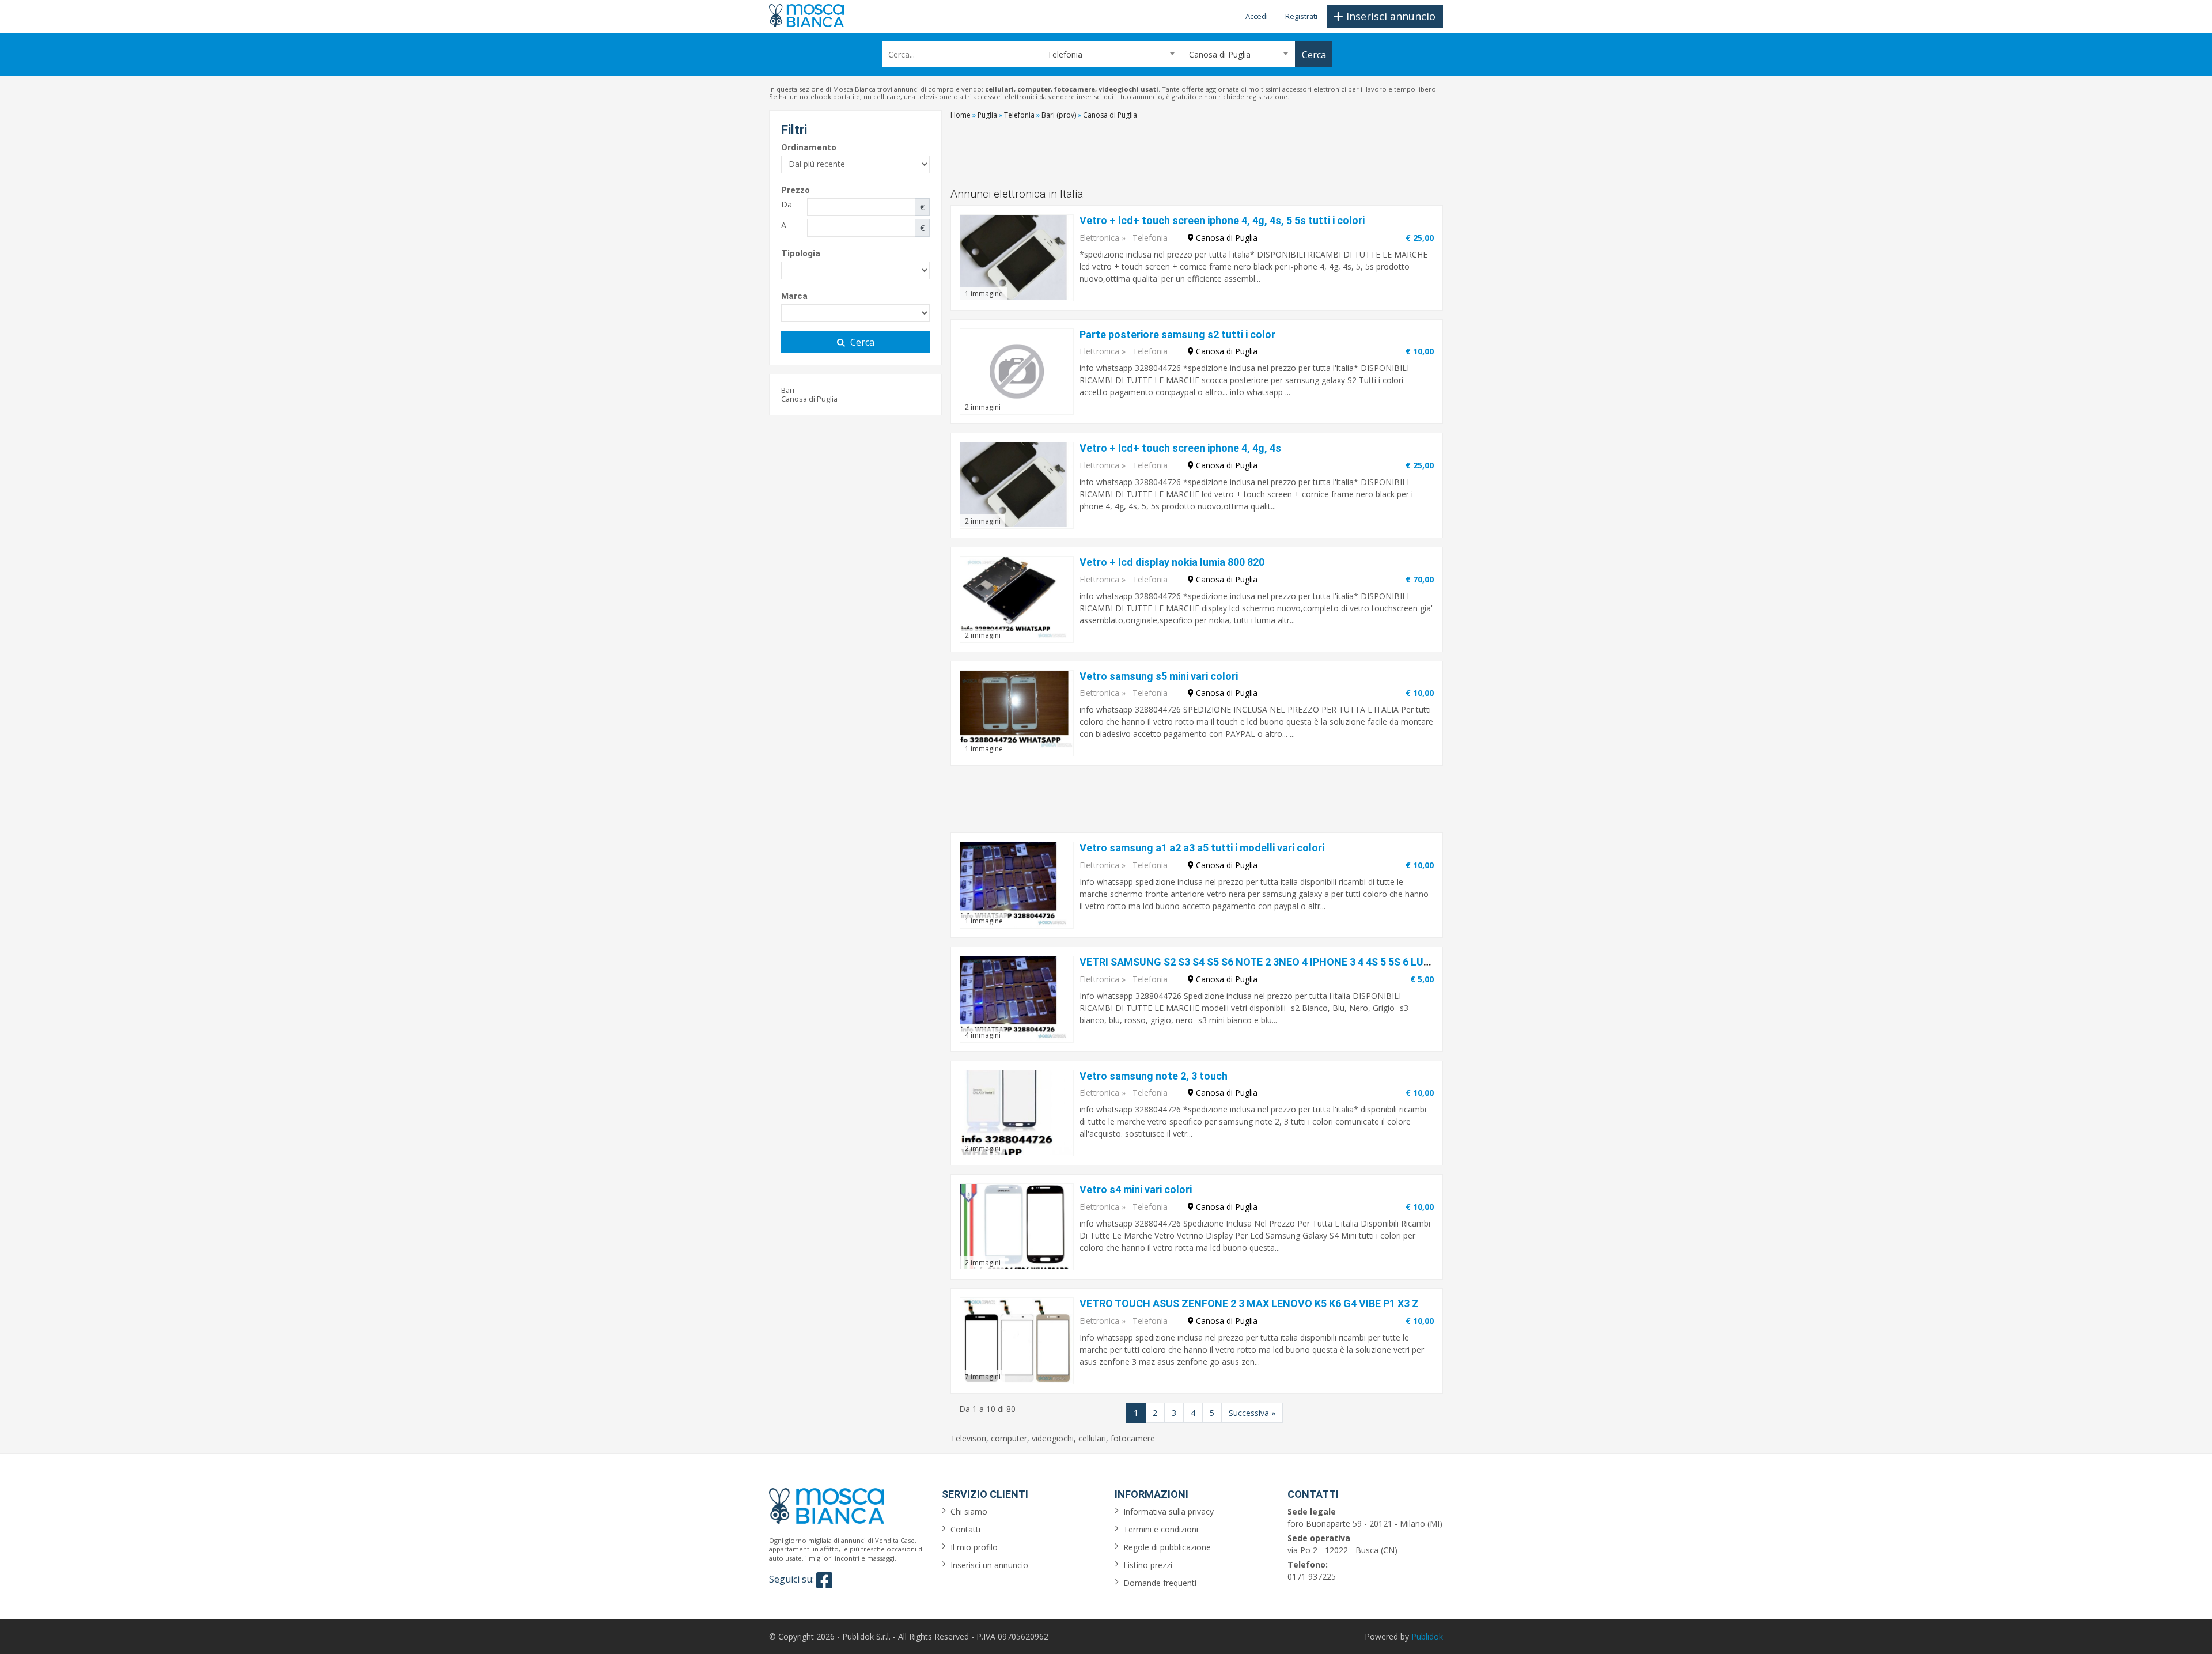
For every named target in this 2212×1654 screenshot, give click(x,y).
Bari (788, 390)
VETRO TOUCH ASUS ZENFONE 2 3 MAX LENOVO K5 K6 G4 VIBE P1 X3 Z (1249, 1303)
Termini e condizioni (1161, 1529)
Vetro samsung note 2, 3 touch (1154, 1076)
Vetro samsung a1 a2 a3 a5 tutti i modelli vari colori (1202, 848)
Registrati (1301, 16)
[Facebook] (824, 1580)
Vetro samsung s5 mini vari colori (1159, 676)
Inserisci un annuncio (989, 1565)
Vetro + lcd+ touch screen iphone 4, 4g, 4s (1180, 448)
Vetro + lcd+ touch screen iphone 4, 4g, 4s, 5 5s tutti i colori (1222, 220)
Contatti (965, 1529)
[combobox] (1106, 54)
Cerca (862, 342)
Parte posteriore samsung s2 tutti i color (1177, 334)
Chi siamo (969, 1511)
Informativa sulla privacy (1169, 1511)
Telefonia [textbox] (1060, 54)
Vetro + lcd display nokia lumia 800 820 (1172, 562)
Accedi (1257, 16)
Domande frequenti (1160, 1583)
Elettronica (1099, 238)
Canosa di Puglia (809, 399)
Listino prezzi (1148, 1565)
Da (787, 204)
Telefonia (1150, 238)
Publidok (1427, 1636)
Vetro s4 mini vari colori (1136, 1189)
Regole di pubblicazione (1167, 1547)
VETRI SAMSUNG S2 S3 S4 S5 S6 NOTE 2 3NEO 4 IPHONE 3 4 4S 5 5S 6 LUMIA (1261, 962)
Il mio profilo (974, 1547)
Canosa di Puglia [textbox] (1220, 54)
